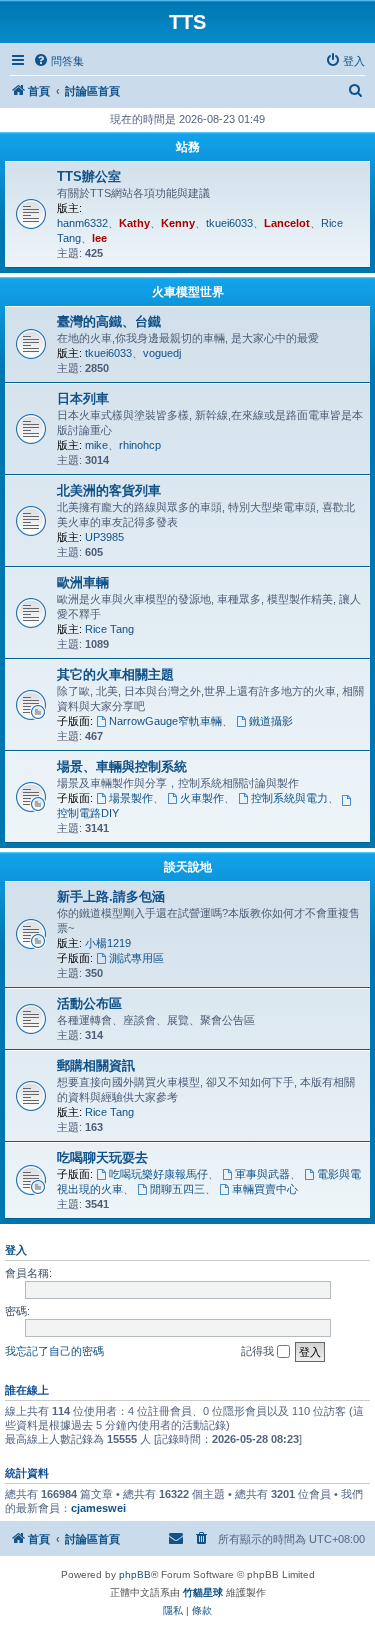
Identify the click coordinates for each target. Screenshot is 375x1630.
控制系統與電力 (289, 798)
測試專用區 (136, 958)
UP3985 (104, 537)
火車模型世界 (188, 292)
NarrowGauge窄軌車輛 (165, 721)
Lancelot (287, 223)
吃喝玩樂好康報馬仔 (158, 1174)
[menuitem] (58, 61)
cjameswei (98, 1508)
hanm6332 (82, 223)
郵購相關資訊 (96, 1065)
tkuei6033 (229, 223)
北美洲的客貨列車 (109, 490)
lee (99, 238)
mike (96, 445)
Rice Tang (109, 629)
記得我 (259, 1351)
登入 (16, 1250)
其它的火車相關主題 (115, 674)
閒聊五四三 (177, 1189)
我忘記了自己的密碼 (54, 1351)
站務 (188, 147)
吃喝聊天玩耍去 (102, 1157)
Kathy (134, 223)
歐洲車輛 (83, 582)
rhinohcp (140, 445)
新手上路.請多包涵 (111, 896)
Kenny (178, 223)
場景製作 (131, 798)
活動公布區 (89, 1003)
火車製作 (202, 798)
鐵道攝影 (271, 721)
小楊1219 (108, 943)
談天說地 (188, 867)
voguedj (162, 353)
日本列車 (83, 398)
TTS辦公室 (89, 176)
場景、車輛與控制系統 (122, 766)
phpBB (135, 1574)
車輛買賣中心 (265, 1189)
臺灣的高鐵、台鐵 (109, 321)
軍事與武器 (262, 1174)
